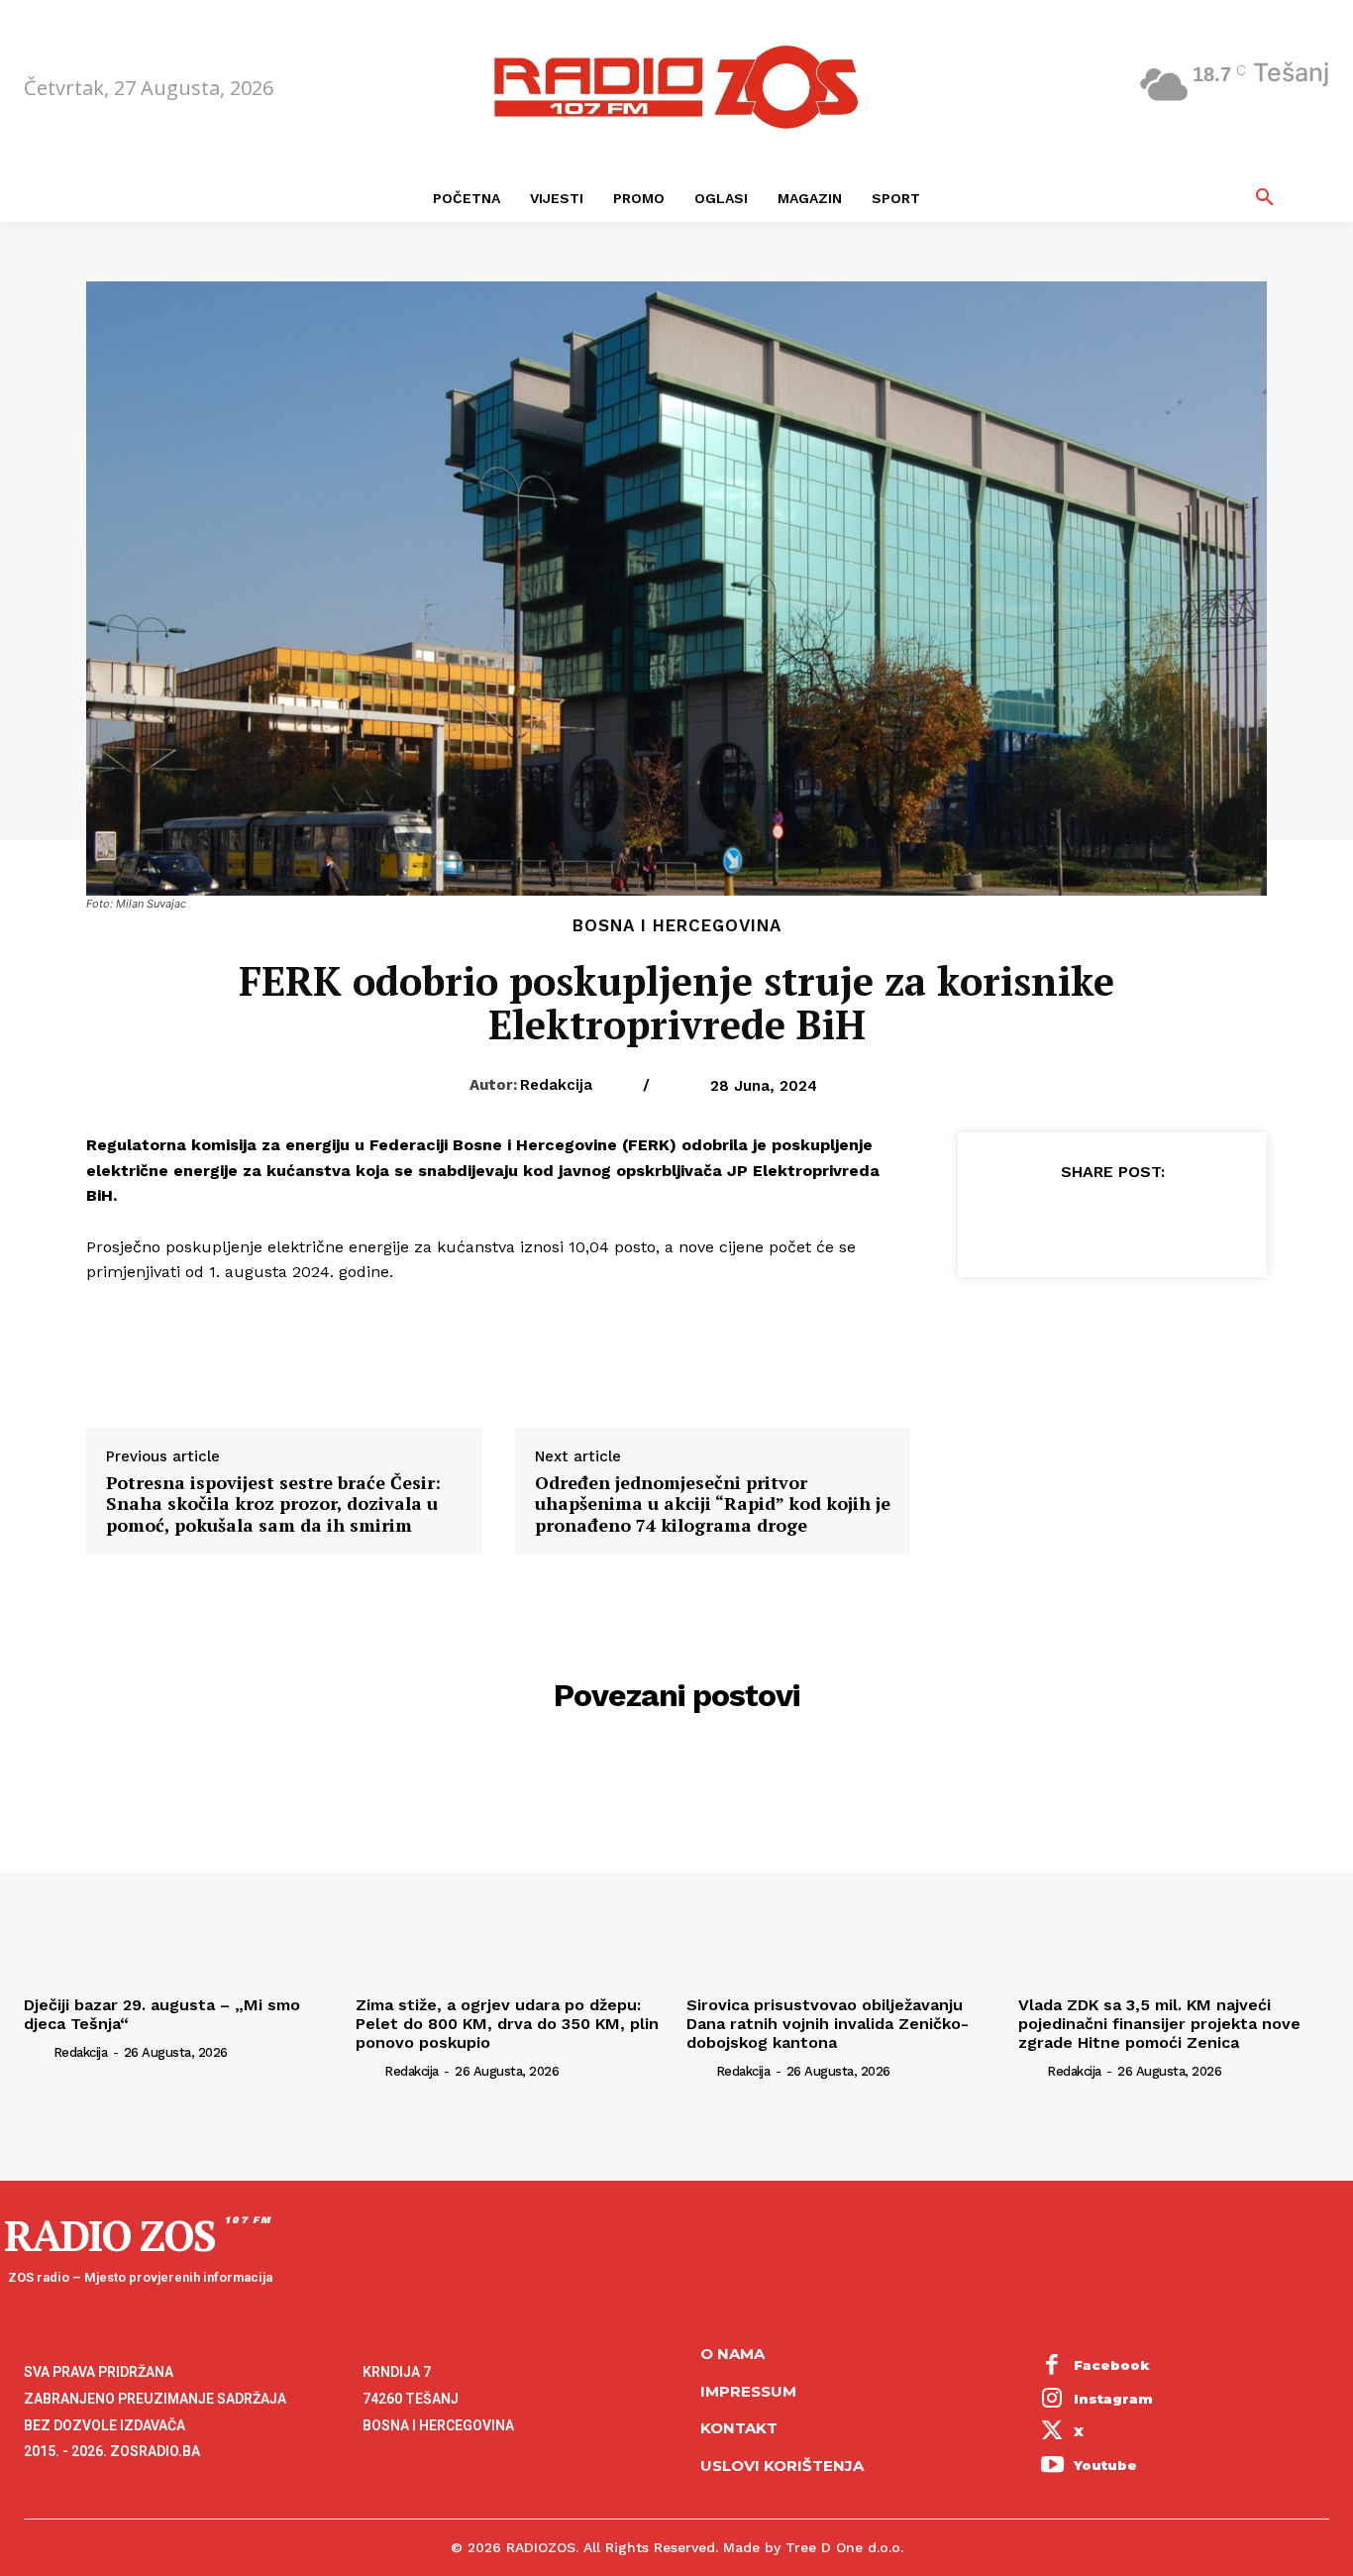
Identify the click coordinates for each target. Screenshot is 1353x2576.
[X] (1066, 1221)
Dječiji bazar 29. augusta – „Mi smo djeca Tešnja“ (162, 2014)
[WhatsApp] (1157, 1221)
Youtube (1105, 2465)
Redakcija (556, 1085)
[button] (1265, 198)
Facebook (1112, 2365)
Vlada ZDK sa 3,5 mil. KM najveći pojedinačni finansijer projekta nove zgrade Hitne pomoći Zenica (1159, 2024)
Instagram (1113, 2399)
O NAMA (732, 2354)
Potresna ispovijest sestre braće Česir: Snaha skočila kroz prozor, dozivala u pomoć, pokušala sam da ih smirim (273, 1504)
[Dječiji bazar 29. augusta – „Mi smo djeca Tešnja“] (180, 1870)
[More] (1203, 1221)
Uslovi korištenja (782, 2466)
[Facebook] (1020, 1221)
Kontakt (739, 2428)
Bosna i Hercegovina (677, 926)
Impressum (748, 2391)
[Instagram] (1053, 2400)
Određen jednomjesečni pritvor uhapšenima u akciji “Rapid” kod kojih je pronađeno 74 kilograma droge (713, 1504)
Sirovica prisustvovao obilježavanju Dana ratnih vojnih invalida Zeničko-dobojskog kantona (828, 2024)
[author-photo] (37, 2052)
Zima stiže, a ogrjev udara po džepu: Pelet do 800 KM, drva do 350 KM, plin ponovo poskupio (507, 2024)
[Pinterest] (1111, 1221)
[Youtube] (1053, 2466)
